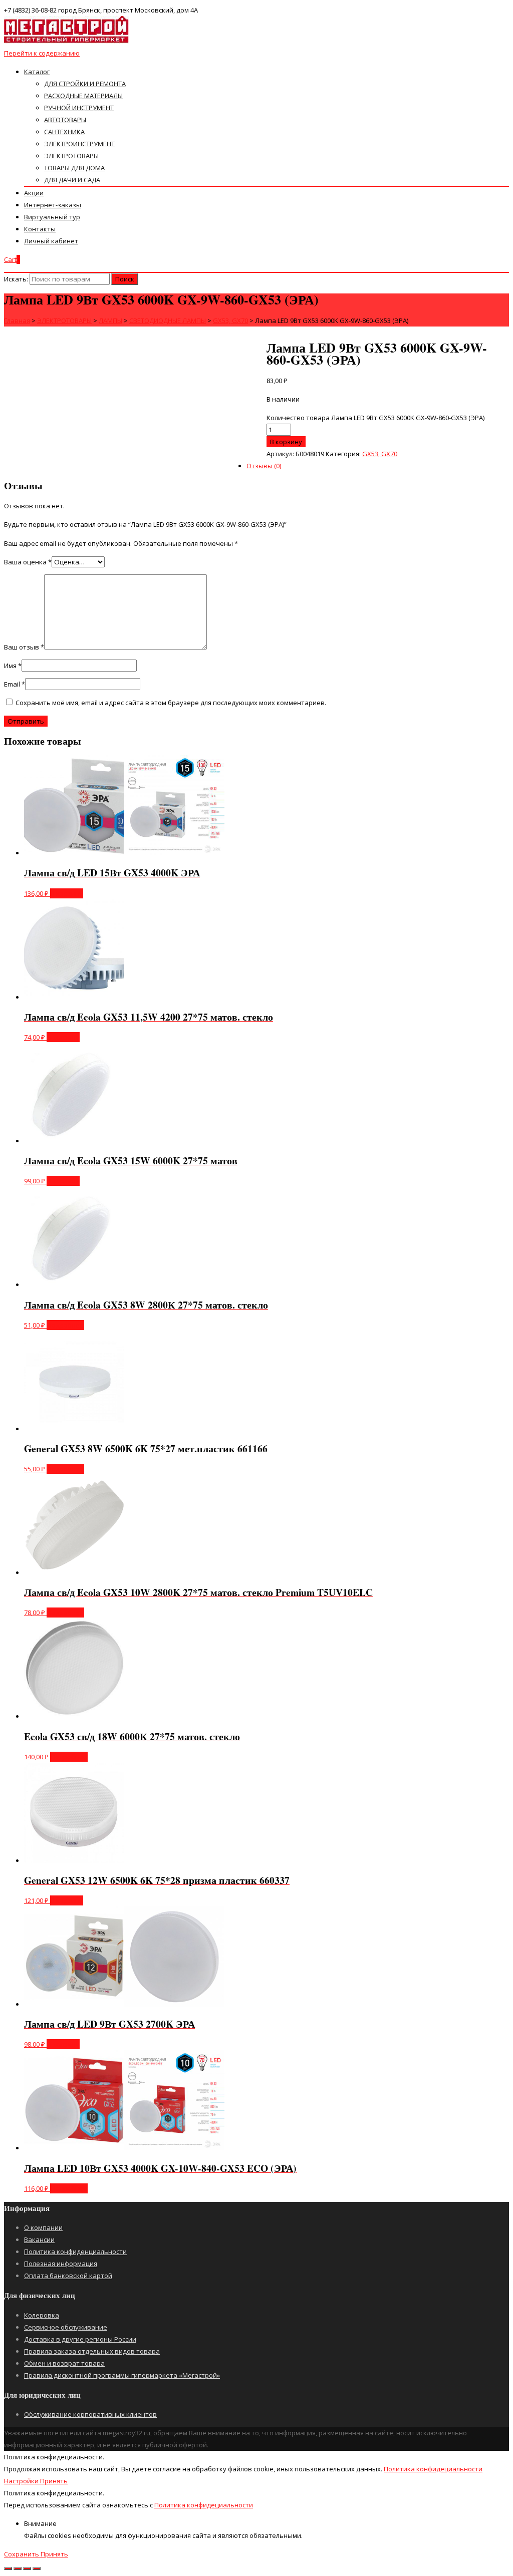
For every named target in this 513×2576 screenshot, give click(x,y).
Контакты (40, 229)
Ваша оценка (28, 562)
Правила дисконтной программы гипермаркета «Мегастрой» (122, 2375)
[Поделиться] (18, 2568)
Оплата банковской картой (68, 2276)
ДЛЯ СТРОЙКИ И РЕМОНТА (85, 84)
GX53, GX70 (380, 454)
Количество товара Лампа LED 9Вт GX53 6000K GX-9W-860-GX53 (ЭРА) (375, 418)
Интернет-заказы (53, 205)
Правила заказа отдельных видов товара (92, 2351)
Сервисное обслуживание (66, 2327)
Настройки (22, 2481)
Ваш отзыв (24, 647)
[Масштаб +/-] (37, 2568)
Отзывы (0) (264, 466)
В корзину (286, 442)
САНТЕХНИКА (64, 132)
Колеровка (42, 2315)
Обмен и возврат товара (64, 2363)
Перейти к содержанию (42, 53)
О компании (43, 2227)
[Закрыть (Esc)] (8, 2568)
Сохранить (22, 2554)
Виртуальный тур (52, 217)
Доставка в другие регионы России (80, 2339)
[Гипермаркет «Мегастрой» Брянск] (67, 41)
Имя (13, 666)
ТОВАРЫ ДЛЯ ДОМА (74, 168)
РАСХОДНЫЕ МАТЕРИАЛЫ (83, 96)
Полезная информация (61, 2264)
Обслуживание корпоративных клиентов (90, 2414)
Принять (54, 2481)
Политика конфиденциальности (75, 2251)
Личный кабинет (51, 241)
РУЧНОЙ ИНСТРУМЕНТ (79, 108)
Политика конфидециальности (433, 2469)
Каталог (37, 72)
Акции (34, 193)
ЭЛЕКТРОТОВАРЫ (71, 156)
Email (15, 684)
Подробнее (65, 1325)
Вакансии (39, 2239)
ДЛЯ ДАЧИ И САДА (72, 180)
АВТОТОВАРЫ (65, 120)
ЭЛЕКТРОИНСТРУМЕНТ (79, 144)
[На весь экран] (27, 2568)
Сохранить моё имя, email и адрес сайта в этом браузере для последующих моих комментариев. (171, 703)
